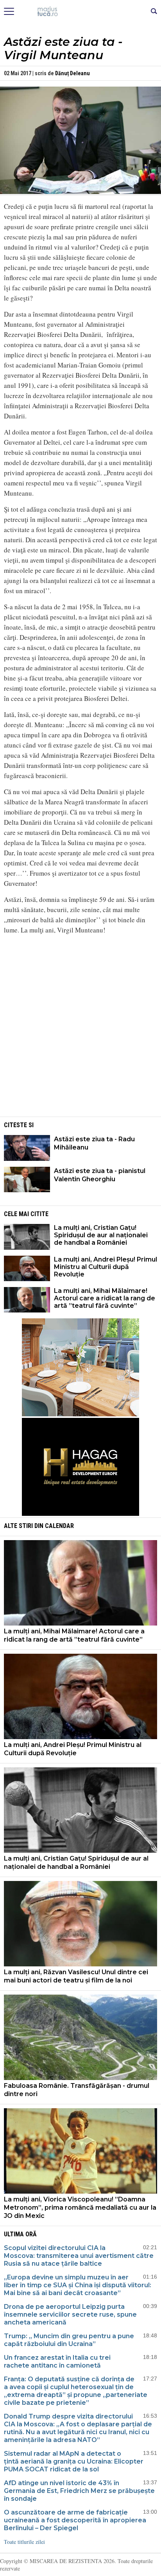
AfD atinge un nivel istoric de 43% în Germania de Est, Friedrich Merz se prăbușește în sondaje (79, 2491)
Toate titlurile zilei (24, 2542)
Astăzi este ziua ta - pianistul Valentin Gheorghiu (100, 1175)
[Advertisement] (80, 1060)
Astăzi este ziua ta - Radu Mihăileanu (94, 1143)
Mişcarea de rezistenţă (81, 12)
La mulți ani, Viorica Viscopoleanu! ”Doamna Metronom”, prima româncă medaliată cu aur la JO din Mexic (80, 2208)
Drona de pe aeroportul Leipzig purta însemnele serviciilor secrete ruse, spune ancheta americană (70, 2314)
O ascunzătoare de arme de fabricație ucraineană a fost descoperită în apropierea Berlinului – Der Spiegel (75, 2520)
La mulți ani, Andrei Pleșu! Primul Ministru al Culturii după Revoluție (106, 1267)
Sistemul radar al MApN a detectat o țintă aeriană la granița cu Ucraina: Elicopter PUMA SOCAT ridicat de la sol (74, 2461)
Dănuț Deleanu (72, 73)
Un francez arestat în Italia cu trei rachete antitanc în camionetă (57, 2361)
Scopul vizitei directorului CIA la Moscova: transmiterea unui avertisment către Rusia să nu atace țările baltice (79, 2256)
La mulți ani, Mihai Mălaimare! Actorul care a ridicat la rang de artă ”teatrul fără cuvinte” (105, 1298)
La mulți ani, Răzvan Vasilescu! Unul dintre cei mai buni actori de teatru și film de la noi (76, 1976)
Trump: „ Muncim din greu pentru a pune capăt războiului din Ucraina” (69, 2340)
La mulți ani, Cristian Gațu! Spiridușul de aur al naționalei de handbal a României (101, 1235)
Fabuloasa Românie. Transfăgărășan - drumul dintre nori (77, 2090)
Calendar (59, 1526)
